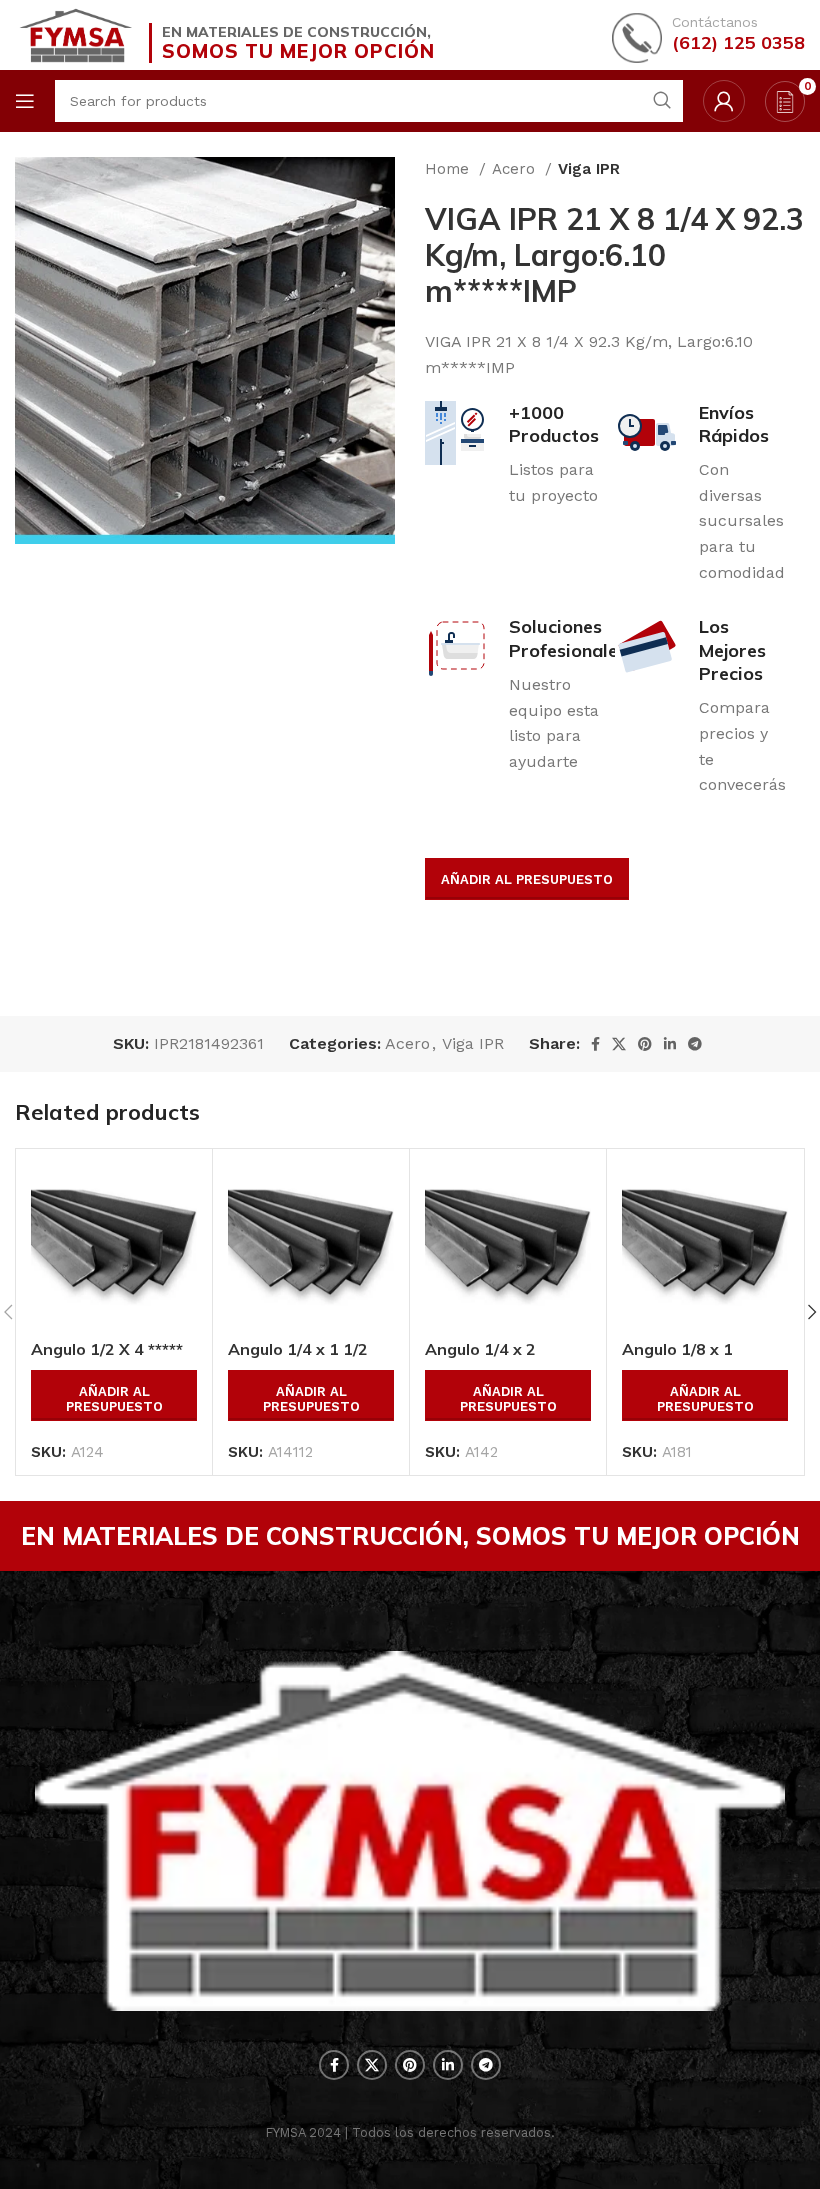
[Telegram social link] (695, 1044)
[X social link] (619, 1044)
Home (449, 169)
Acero (516, 169)
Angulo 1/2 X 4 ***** (107, 1349)
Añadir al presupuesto (527, 879)
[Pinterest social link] (645, 1044)
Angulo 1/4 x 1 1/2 (298, 1349)
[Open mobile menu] (25, 101)
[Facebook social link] (595, 1044)
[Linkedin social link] (670, 1044)
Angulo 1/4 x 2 (480, 1349)
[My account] (724, 101)
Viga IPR (589, 169)
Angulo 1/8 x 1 (677, 1349)
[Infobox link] (708, 35)
